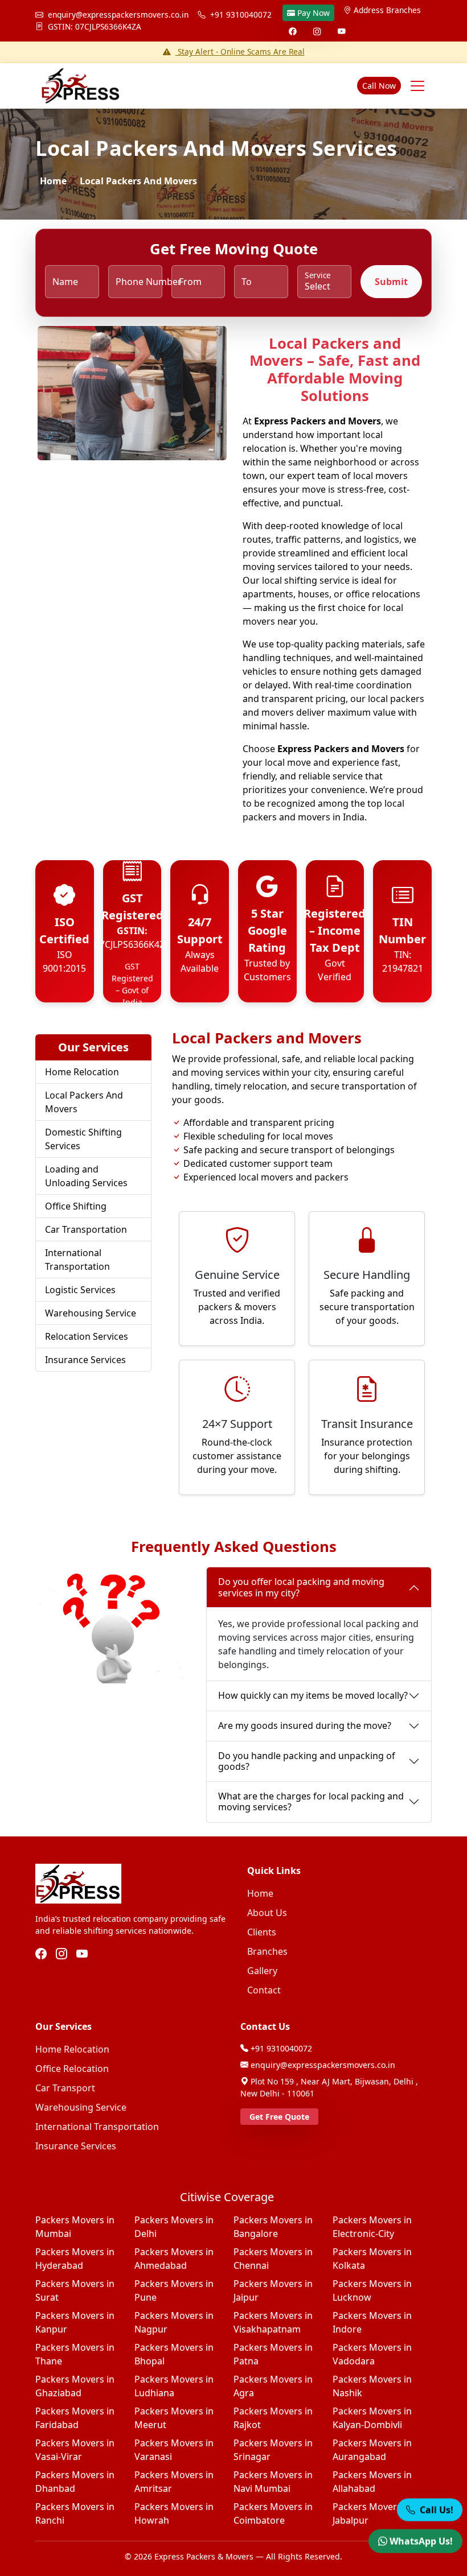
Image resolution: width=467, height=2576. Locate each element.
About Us (267, 1913)
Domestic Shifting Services (83, 1139)
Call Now (379, 86)
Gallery (262, 1971)
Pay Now (314, 13)
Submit (391, 282)
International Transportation (77, 1260)
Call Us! (435, 2504)
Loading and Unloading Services (86, 1176)
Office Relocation (72, 2069)
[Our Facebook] (41, 1954)
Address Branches (387, 10)
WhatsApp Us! (421, 2536)
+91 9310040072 (241, 15)
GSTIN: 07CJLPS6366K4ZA (93, 26)
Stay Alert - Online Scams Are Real (240, 51)
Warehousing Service (91, 1313)
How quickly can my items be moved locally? (313, 1695)
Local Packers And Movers (84, 1102)
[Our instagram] (62, 1954)
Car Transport (65, 2088)
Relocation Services (87, 1336)
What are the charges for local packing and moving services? (311, 1801)
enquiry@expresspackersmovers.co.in (118, 15)
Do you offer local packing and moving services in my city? (301, 1587)
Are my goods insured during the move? (305, 1725)
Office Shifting (76, 1206)
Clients (262, 1932)
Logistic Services (80, 1290)
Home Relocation (82, 1072)
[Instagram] (317, 31)
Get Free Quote (279, 2117)
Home (53, 181)
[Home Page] (78, 86)
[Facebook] (292, 31)
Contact (264, 1990)
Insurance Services (85, 1360)
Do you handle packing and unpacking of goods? (307, 1761)
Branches (267, 1951)
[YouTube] (341, 31)
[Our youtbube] (82, 1954)
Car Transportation (86, 1229)
